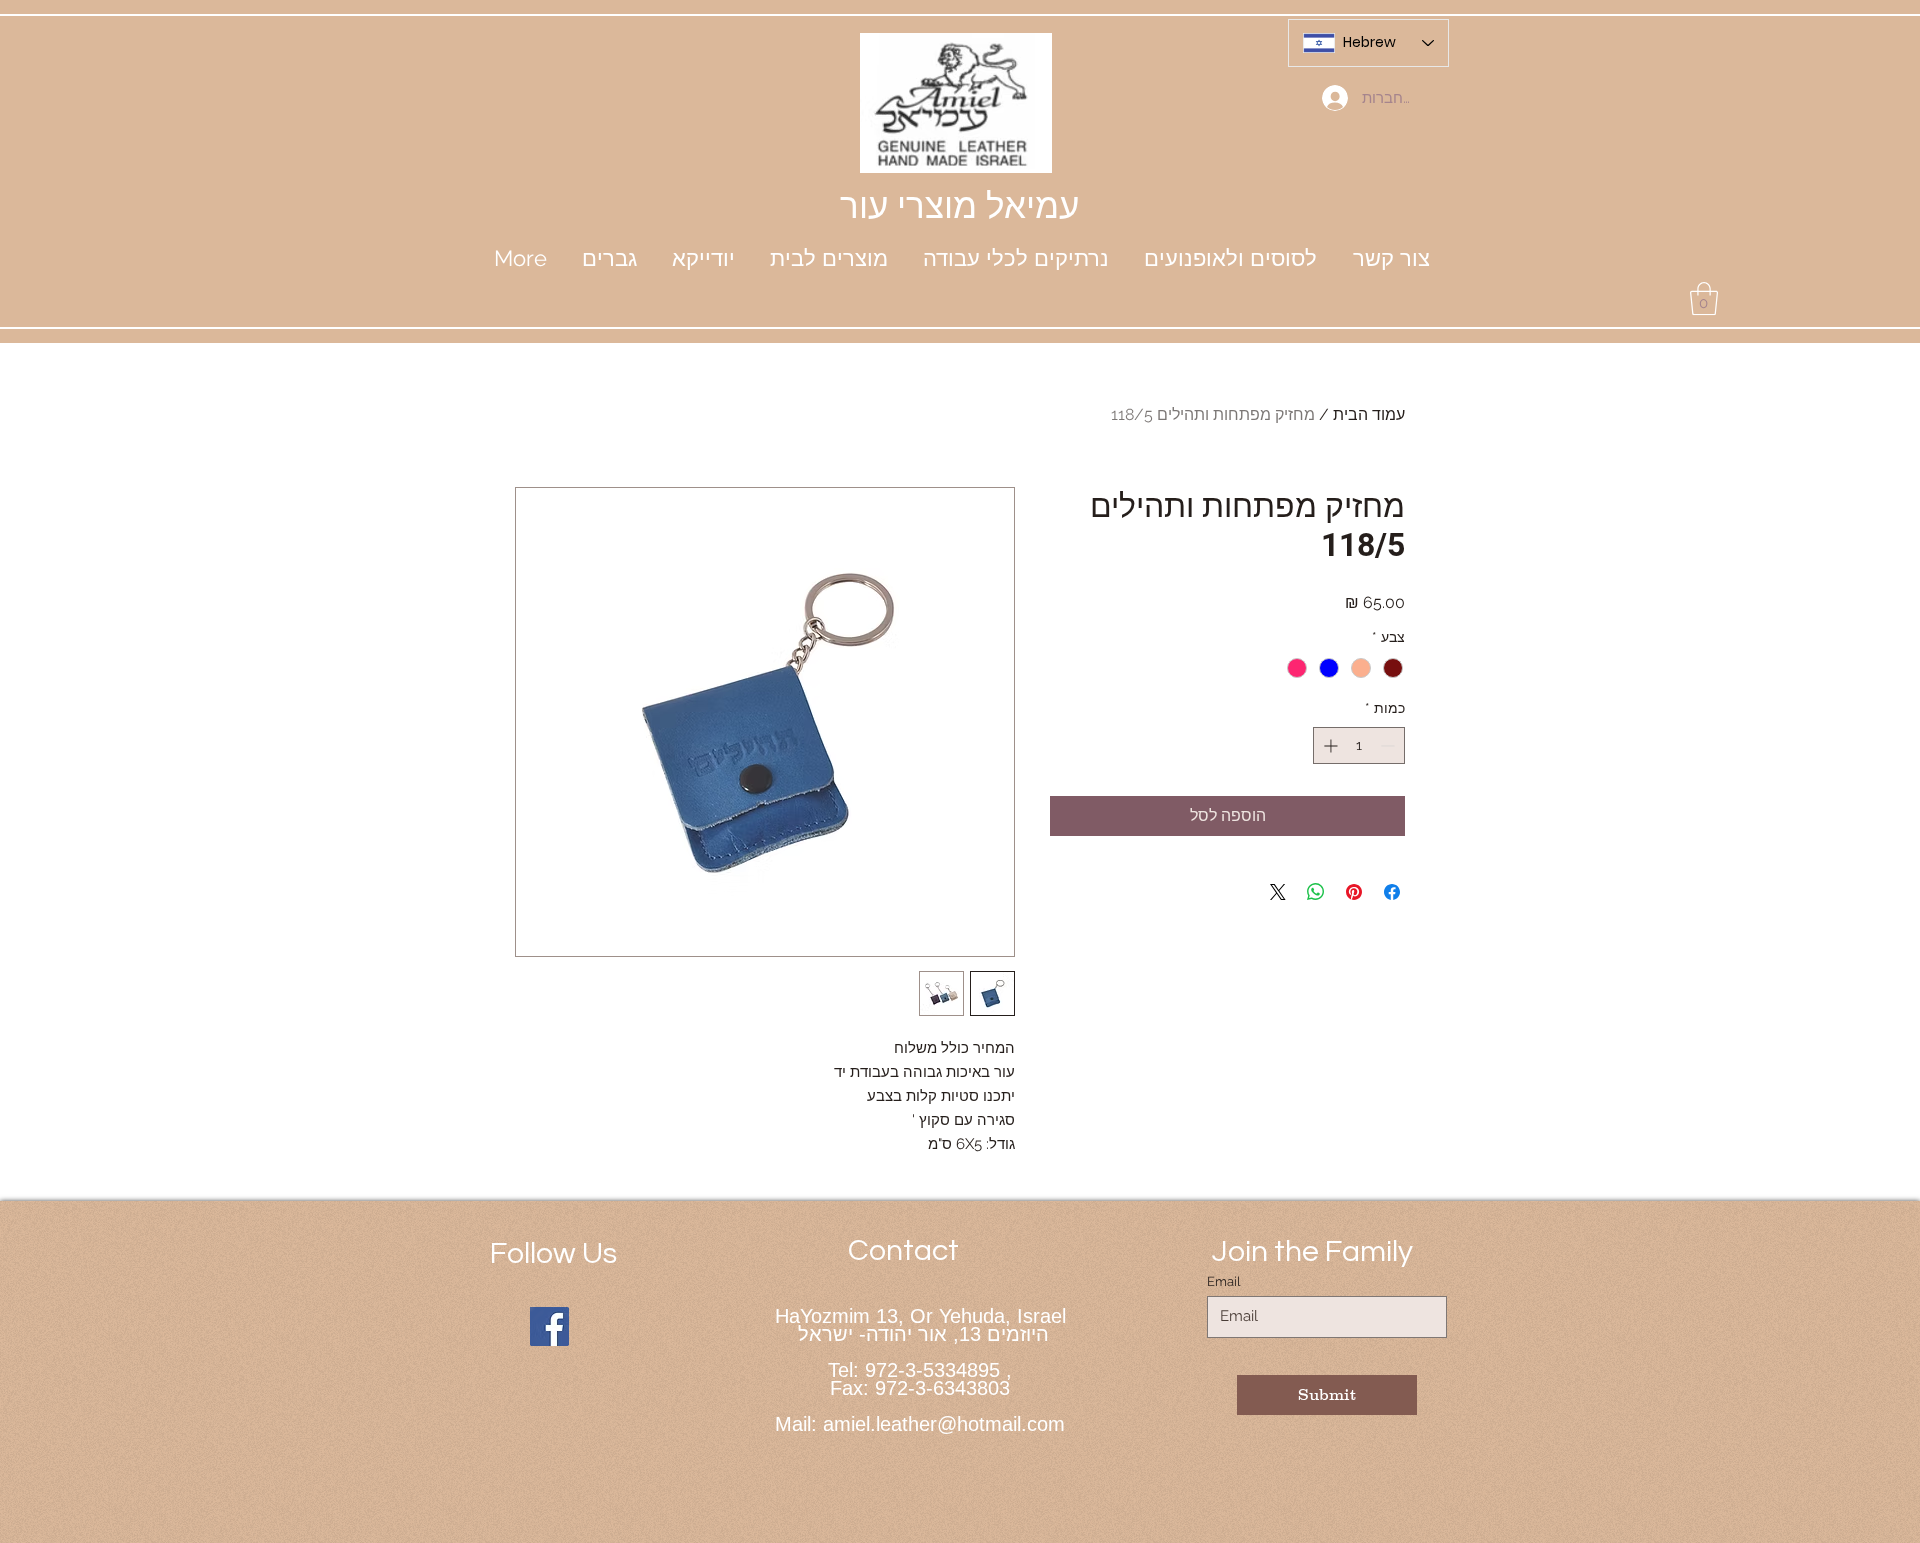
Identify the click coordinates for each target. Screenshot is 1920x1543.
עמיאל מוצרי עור (959, 205)
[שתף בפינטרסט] (1354, 892)
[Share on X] (1278, 892)
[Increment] (1328, 745)
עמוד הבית (1369, 414)
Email (1224, 1281)
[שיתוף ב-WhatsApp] (1316, 892)
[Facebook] (549, 1326)
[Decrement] (1389, 745)
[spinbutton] (1359, 745)
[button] (703, 258)
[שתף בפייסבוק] (1392, 892)
